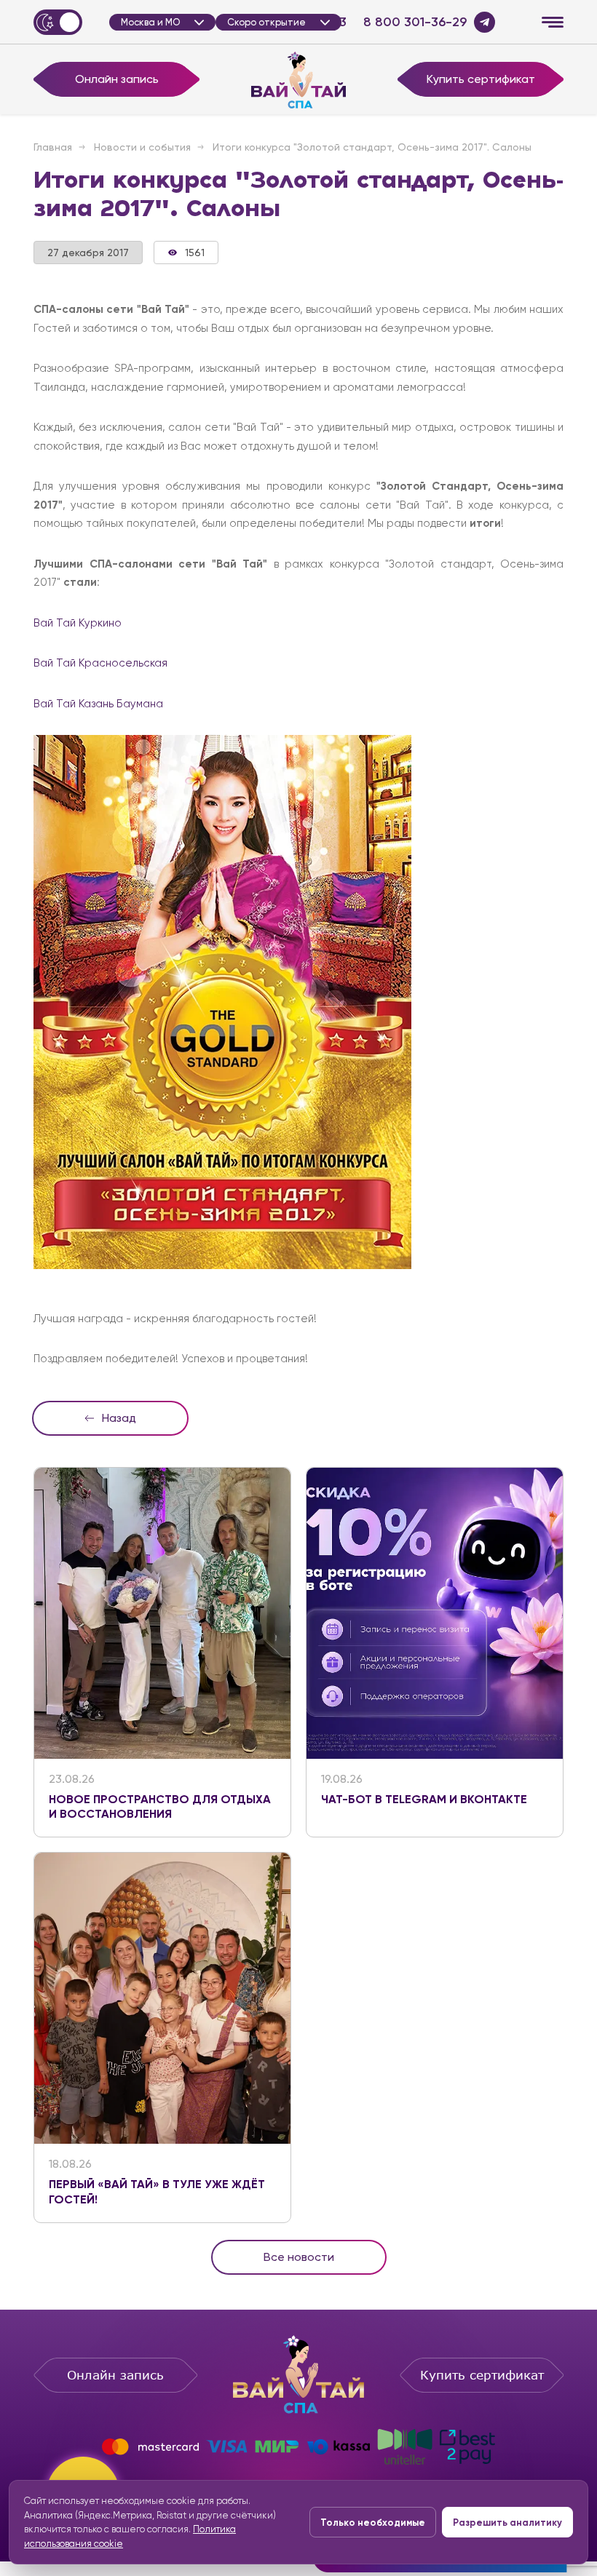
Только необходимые (373, 2523)
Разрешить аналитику (507, 2523)
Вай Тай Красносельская (100, 663)
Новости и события (142, 147)
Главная (53, 147)
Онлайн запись (117, 79)
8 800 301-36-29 (415, 22)
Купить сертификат (481, 79)
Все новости (299, 2257)
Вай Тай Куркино (78, 623)
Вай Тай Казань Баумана (98, 704)
